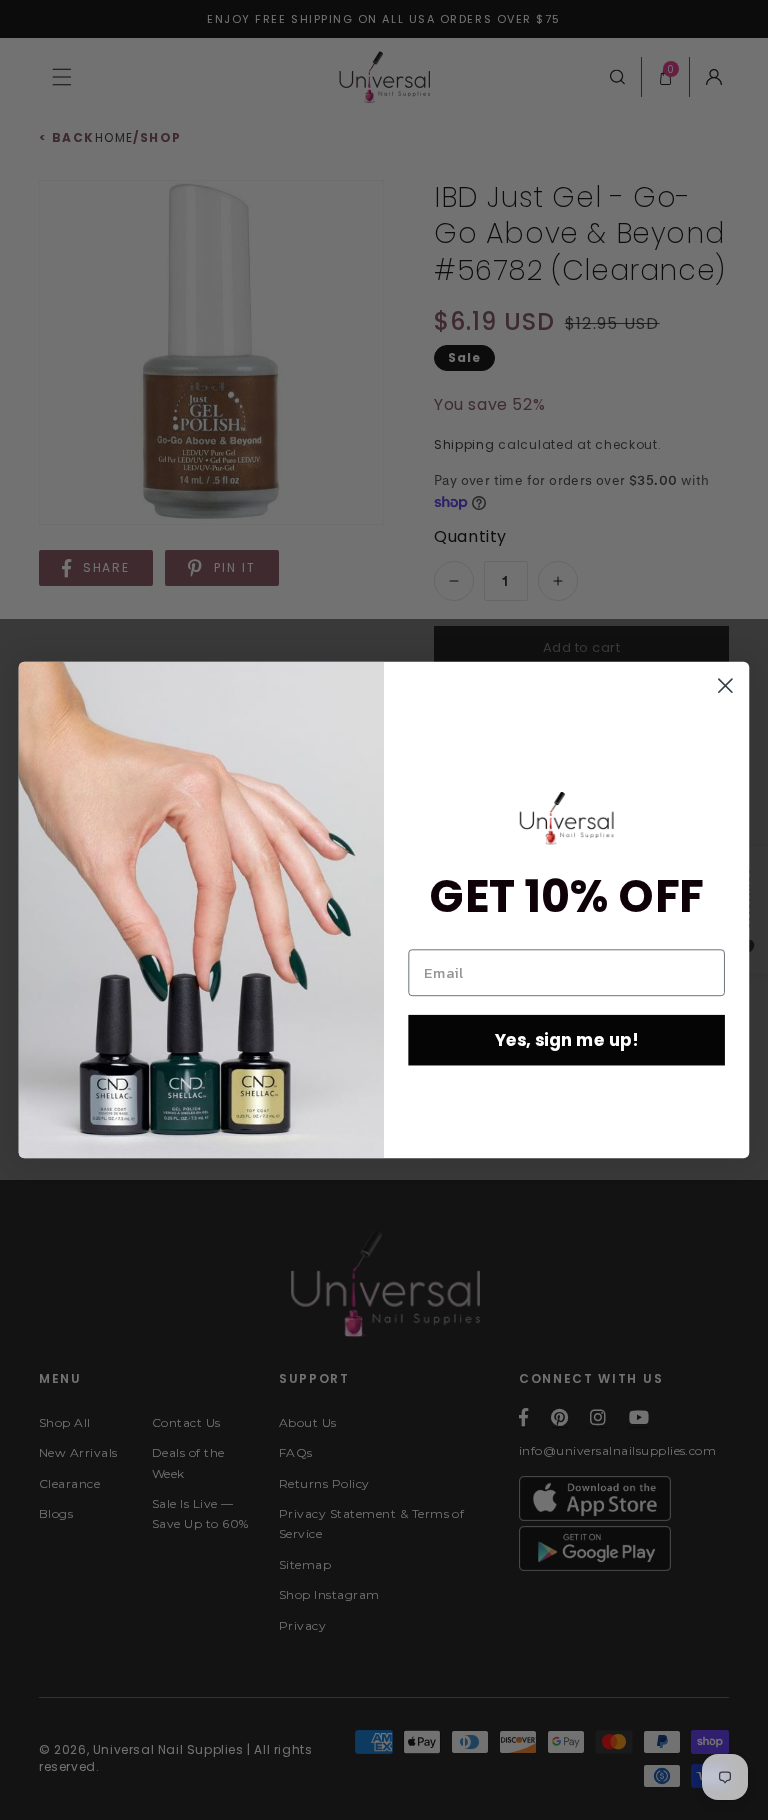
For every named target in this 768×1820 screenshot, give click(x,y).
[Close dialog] (725, 685)
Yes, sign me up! (567, 1039)
